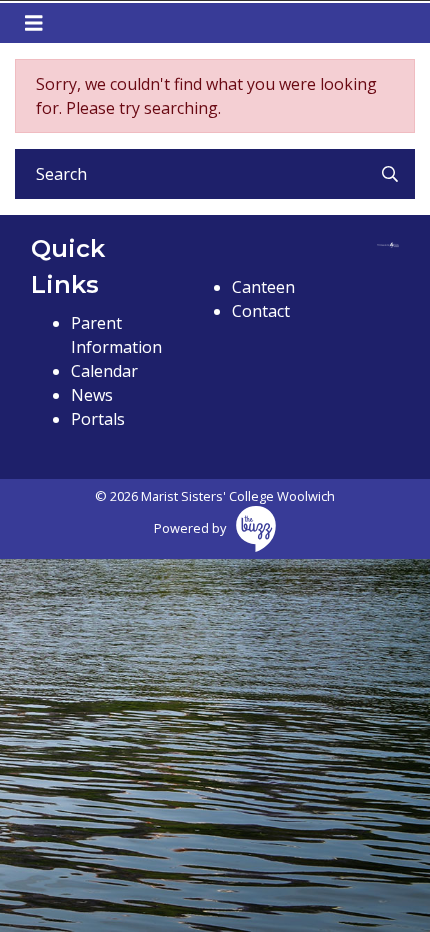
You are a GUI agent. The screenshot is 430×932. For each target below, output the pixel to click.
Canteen (263, 287)
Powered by (190, 528)
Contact (261, 311)
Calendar (104, 371)
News (92, 395)
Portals (98, 419)
